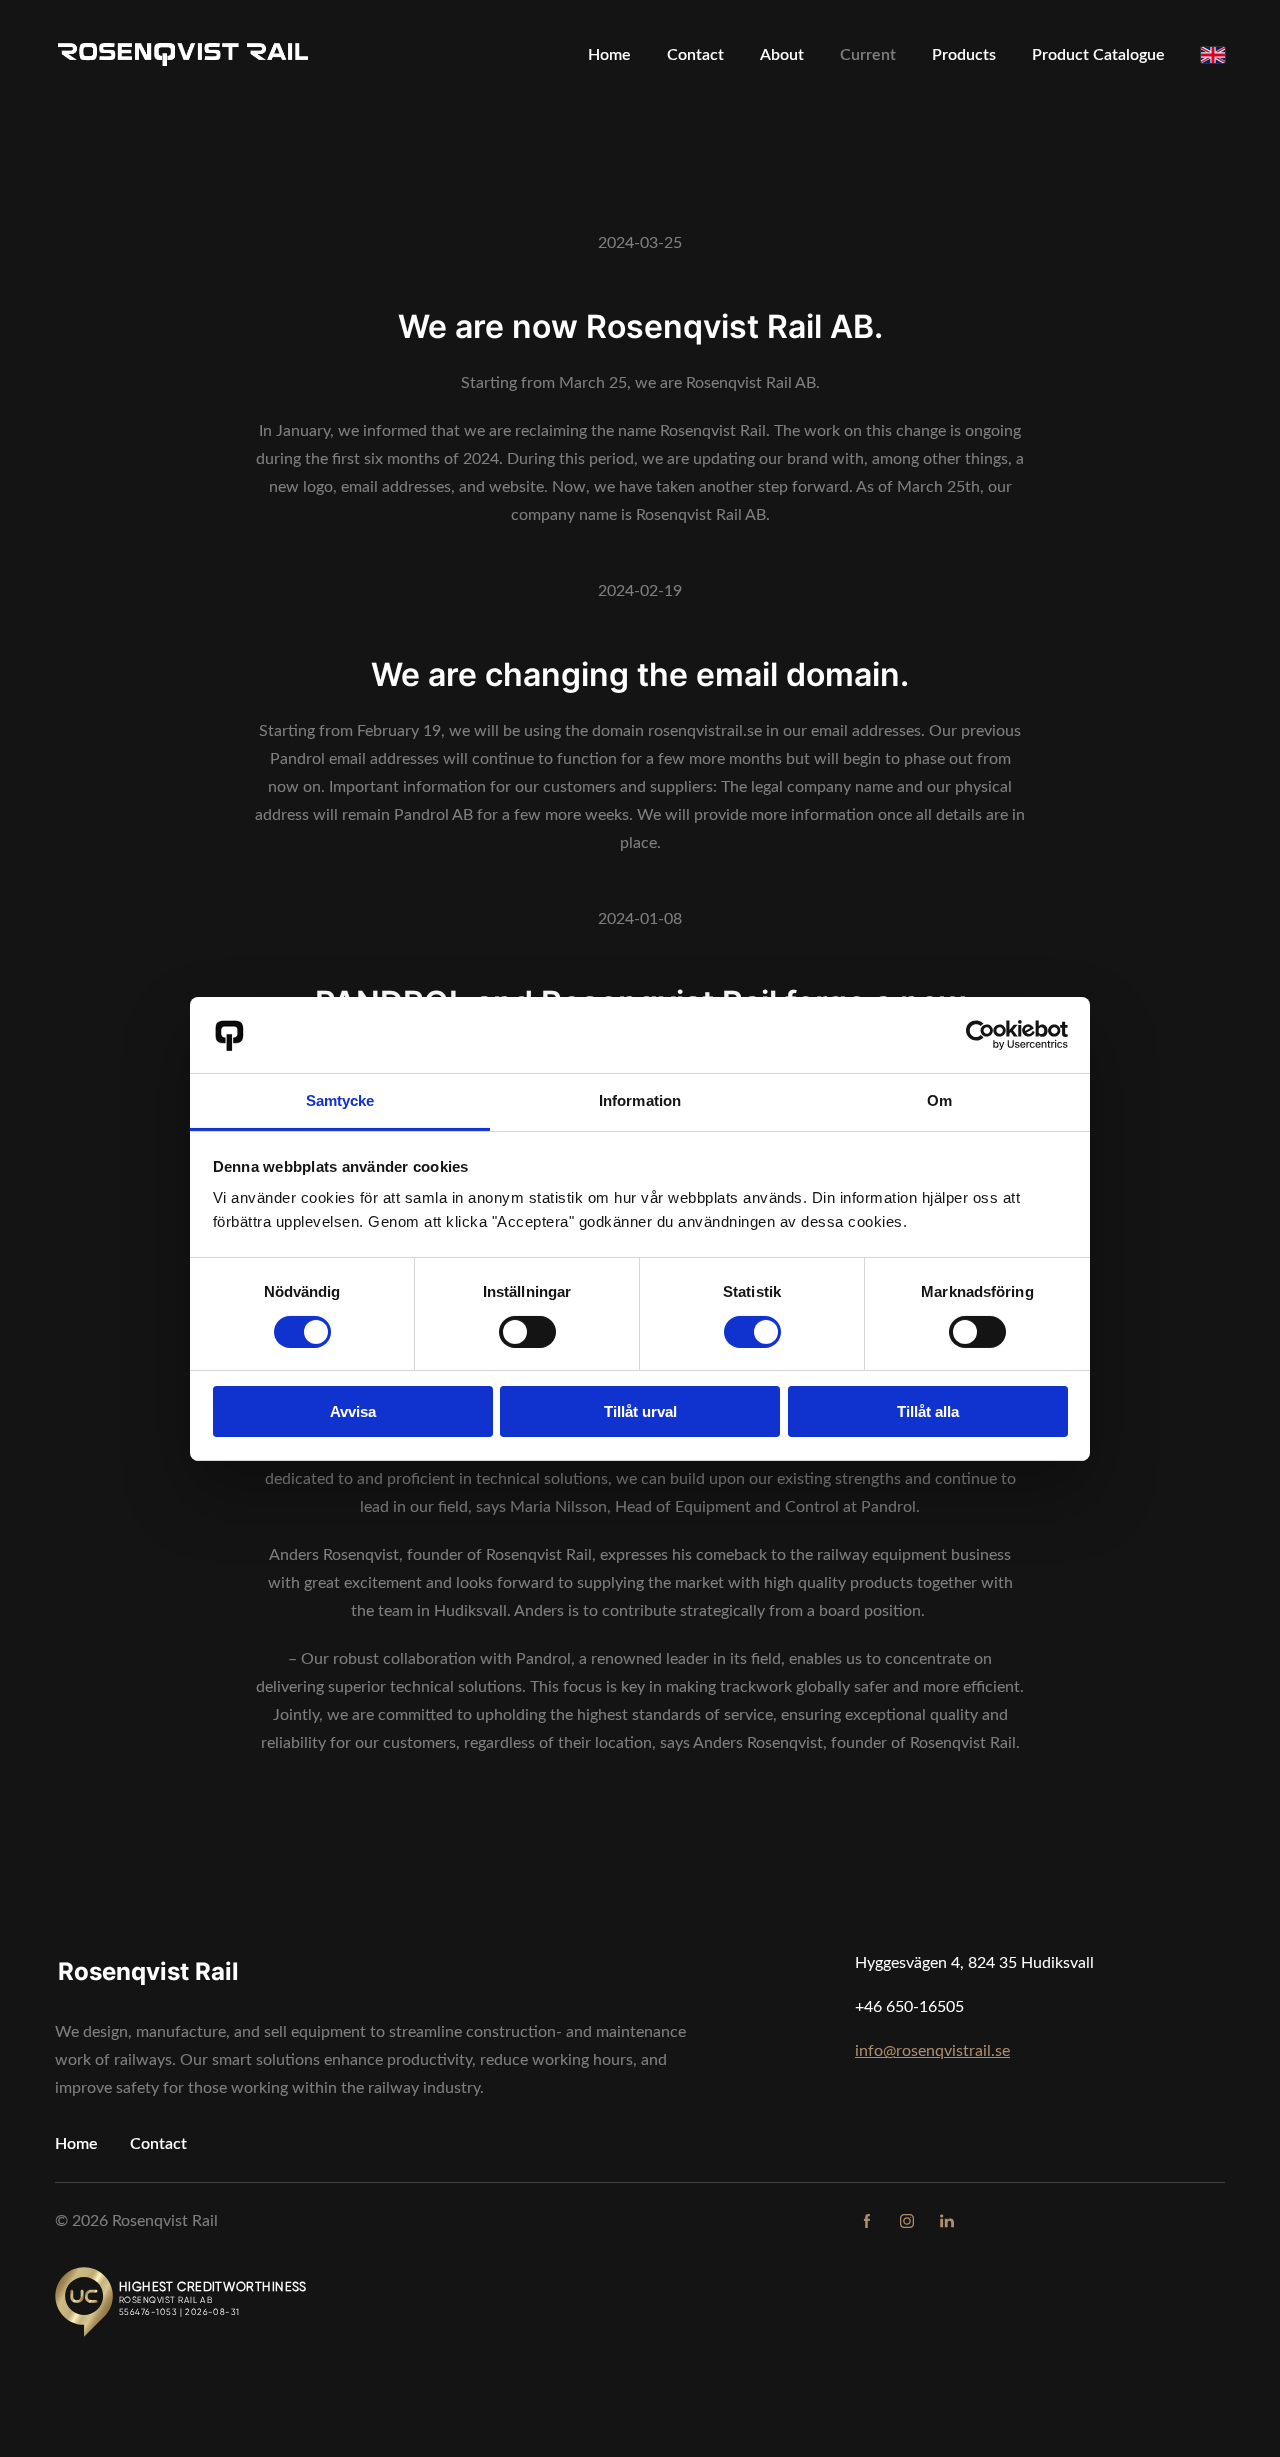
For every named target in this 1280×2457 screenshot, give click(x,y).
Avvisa (353, 1411)
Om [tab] (939, 1100)
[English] (1213, 55)
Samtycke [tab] (340, 1100)
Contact (158, 2144)
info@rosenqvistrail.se (932, 2051)
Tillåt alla (928, 1411)
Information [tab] (640, 1100)
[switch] (527, 1332)
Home (76, 2144)
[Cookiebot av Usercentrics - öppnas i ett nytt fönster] (980, 1035)
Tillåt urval (640, 1411)
